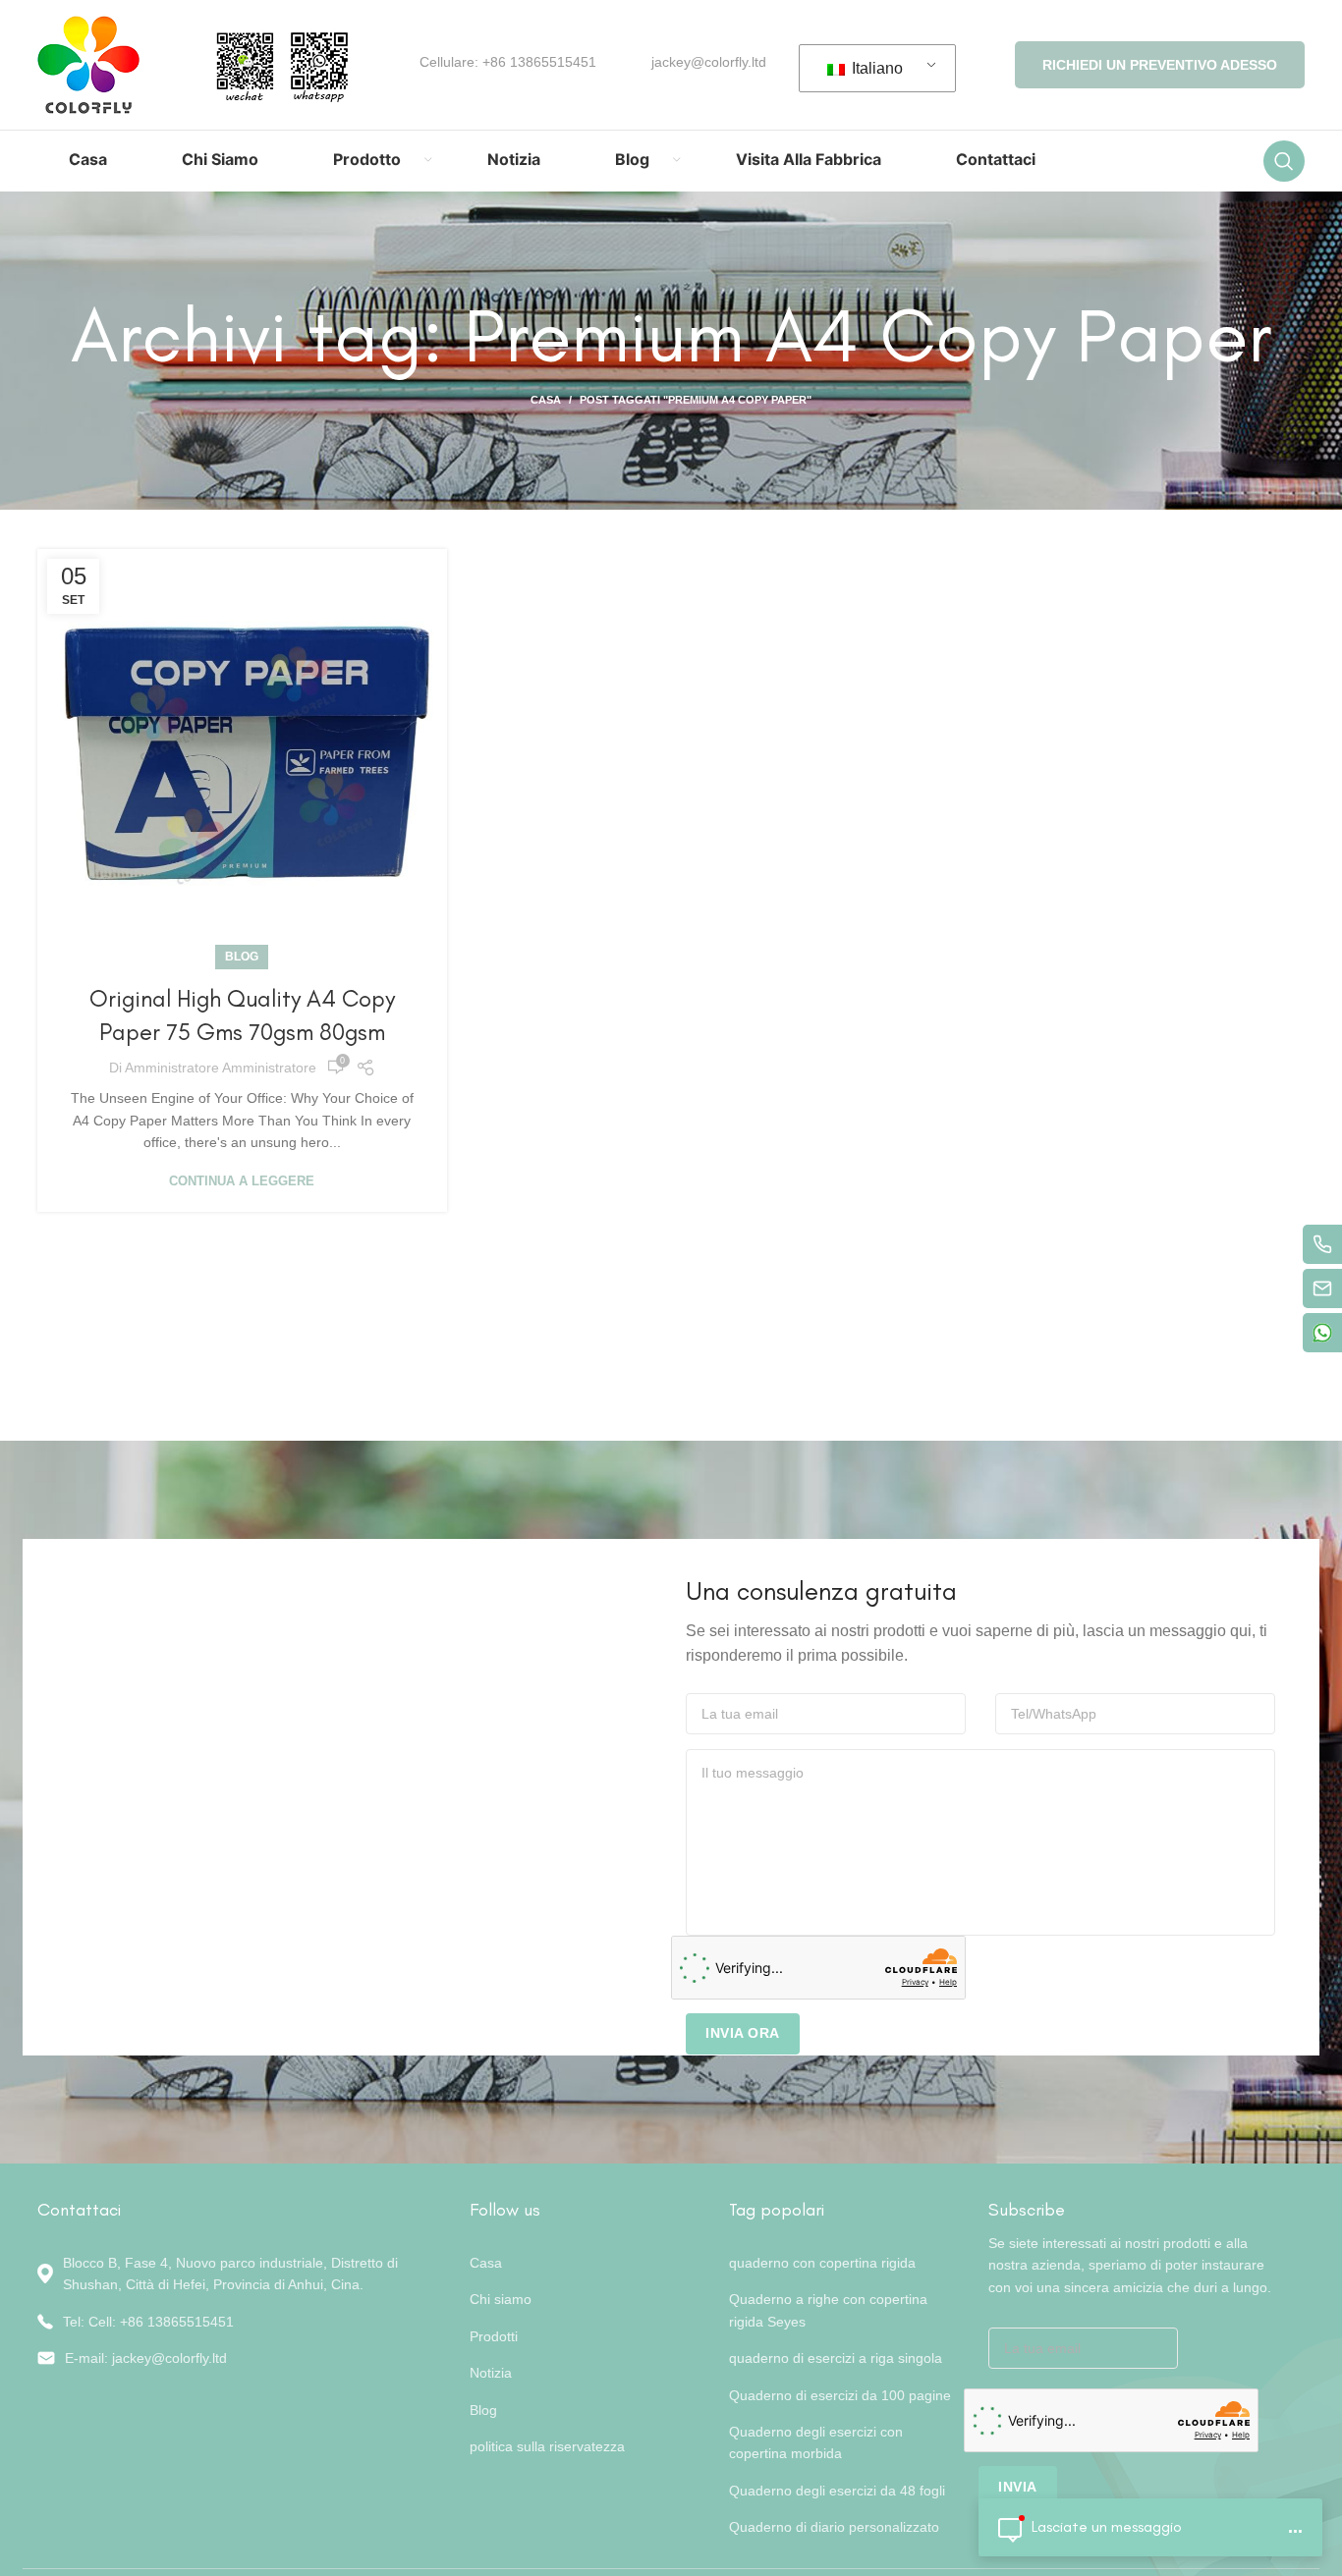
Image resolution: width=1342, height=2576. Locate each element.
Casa (546, 400)
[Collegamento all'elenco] (239, 2322)
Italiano (875, 68)
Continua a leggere (242, 1181)
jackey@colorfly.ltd (709, 62)
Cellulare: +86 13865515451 (508, 62)
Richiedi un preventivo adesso (1160, 65)
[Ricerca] (1284, 161)
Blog (242, 957)
